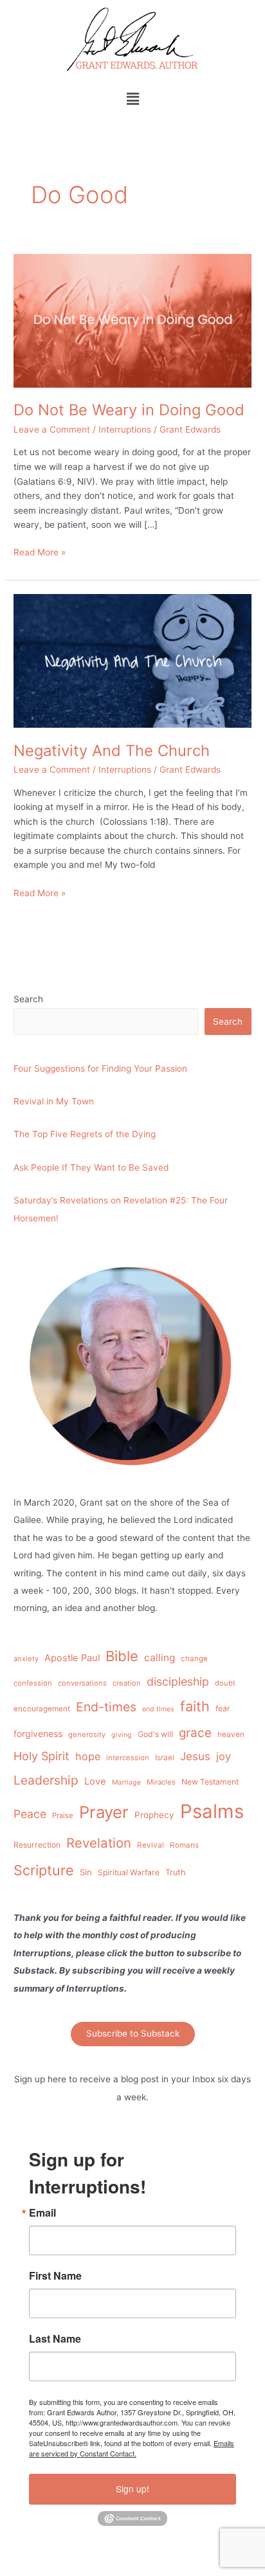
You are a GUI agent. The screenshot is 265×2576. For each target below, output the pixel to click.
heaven (231, 1734)
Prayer (104, 1812)
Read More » (40, 551)
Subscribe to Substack (133, 2033)
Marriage (126, 1782)
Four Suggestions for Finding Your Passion (100, 1068)
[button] (132, 99)
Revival (151, 1845)
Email (42, 2213)
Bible (122, 1656)
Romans (184, 1845)
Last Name (55, 2339)
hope (88, 1756)
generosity (87, 1734)
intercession (128, 1758)
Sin (86, 1872)
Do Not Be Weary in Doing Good (129, 410)
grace (195, 1733)
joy (224, 1756)
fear (223, 1708)
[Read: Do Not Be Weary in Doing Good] (132, 320)
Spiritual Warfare (129, 1872)
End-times (106, 1707)
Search (28, 999)
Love (95, 1781)
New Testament (210, 1782)
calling (160, 1658)
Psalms (212, 1811)
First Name (55, 2276)
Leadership (46, 1780)
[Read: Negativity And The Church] (132, 660)
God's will (155, 1734)
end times (158, 1709)
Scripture (44, 1870)
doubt (225, 1683)
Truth (176, 1872)
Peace (30, 1814)
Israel (165, 1758)
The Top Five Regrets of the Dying (85, 1134)
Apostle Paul (72, 1658)
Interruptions (125, 429)
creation (127, 1683)
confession (33, 1683)
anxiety (26, 1659)
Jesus (195, 1756)
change (194, 1659)
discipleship (178, 1681)
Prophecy (154, 1815)
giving (122, 1735)
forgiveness (38, 1734)
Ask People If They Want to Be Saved (91, 1167)
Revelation (99, 1843)
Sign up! (132, 2489)
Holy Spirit (41, 1756)
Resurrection (37, 1845)
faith (195, 1706)
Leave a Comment (52, 429)
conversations (82, 1683)
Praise (63, 1815)
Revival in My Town (54, 1101)
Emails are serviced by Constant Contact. (132, 2448)
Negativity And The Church (112, 751)
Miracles (161, 1782)
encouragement (42, 1709)
